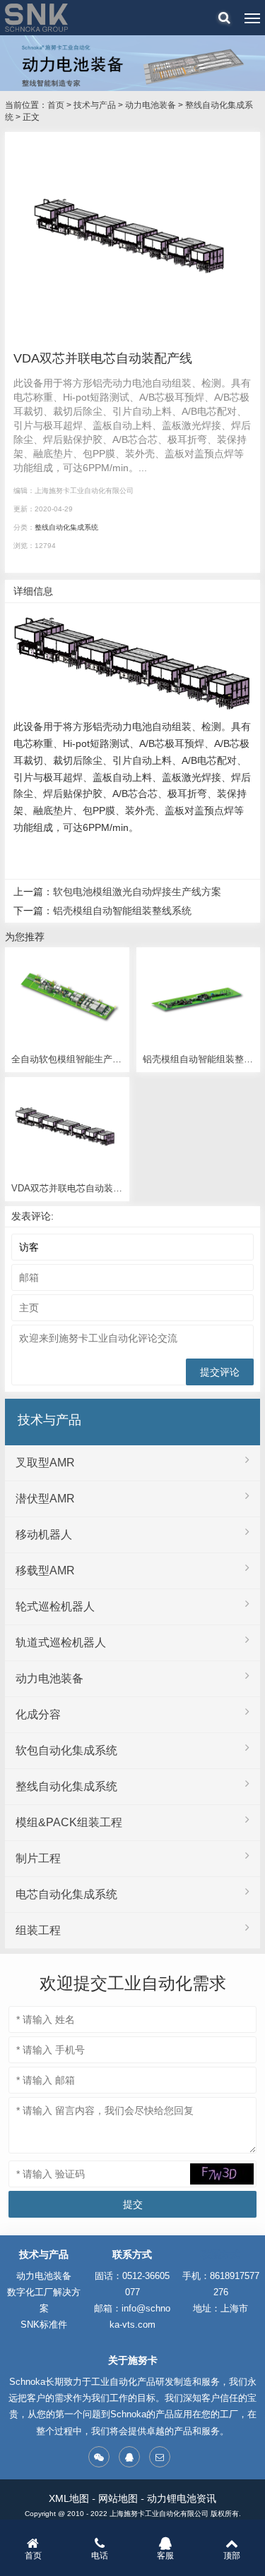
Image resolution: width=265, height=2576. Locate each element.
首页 (56, 105)
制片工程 (38, 1858)
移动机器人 (44, 1535)
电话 (100, 2556)
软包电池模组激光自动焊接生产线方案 (137, 892)
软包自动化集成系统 (66, 1750)
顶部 (232, 2556)
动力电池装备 (151, 105)
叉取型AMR (45, 1463)
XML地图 (69, 2498)
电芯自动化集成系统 (66, 1894)
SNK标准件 (44, 2325)
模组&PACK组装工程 (69, 1822)
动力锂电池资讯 (182, 2498)
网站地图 (118, 2498)
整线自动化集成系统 (66, 527)
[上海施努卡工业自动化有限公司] (36, 18)
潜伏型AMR (45, 1499)
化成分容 (38, 1714)
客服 (165, 2556)
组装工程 (38, 1930)
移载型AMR (45, 1570)
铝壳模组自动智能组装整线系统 (122, 911)
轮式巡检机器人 (55, 1606)
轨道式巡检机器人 (61, 1642)
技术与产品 (95, 105)
